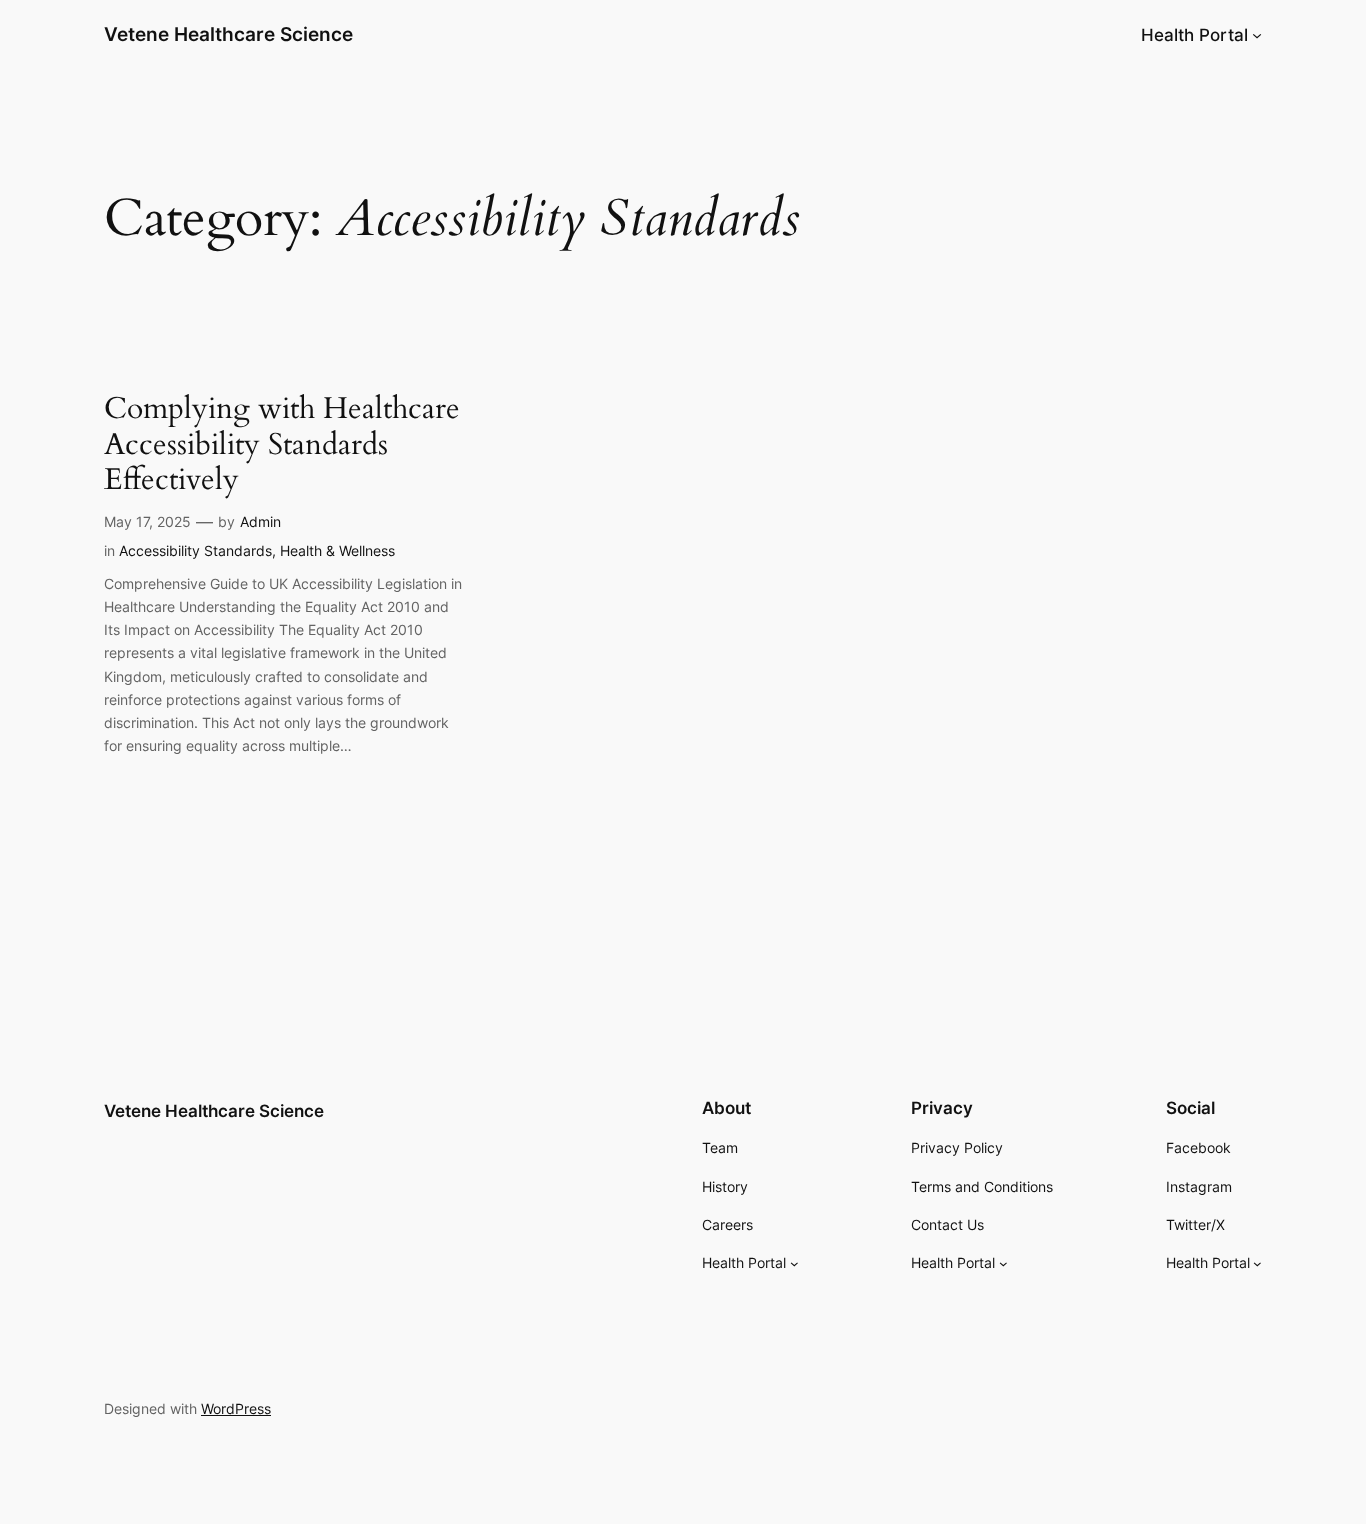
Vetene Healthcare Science (228, 34)
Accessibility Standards (195, 550)
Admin (260, 521)
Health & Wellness (337, 550)
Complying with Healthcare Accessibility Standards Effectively (282, 445)
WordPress (236, 1408)
